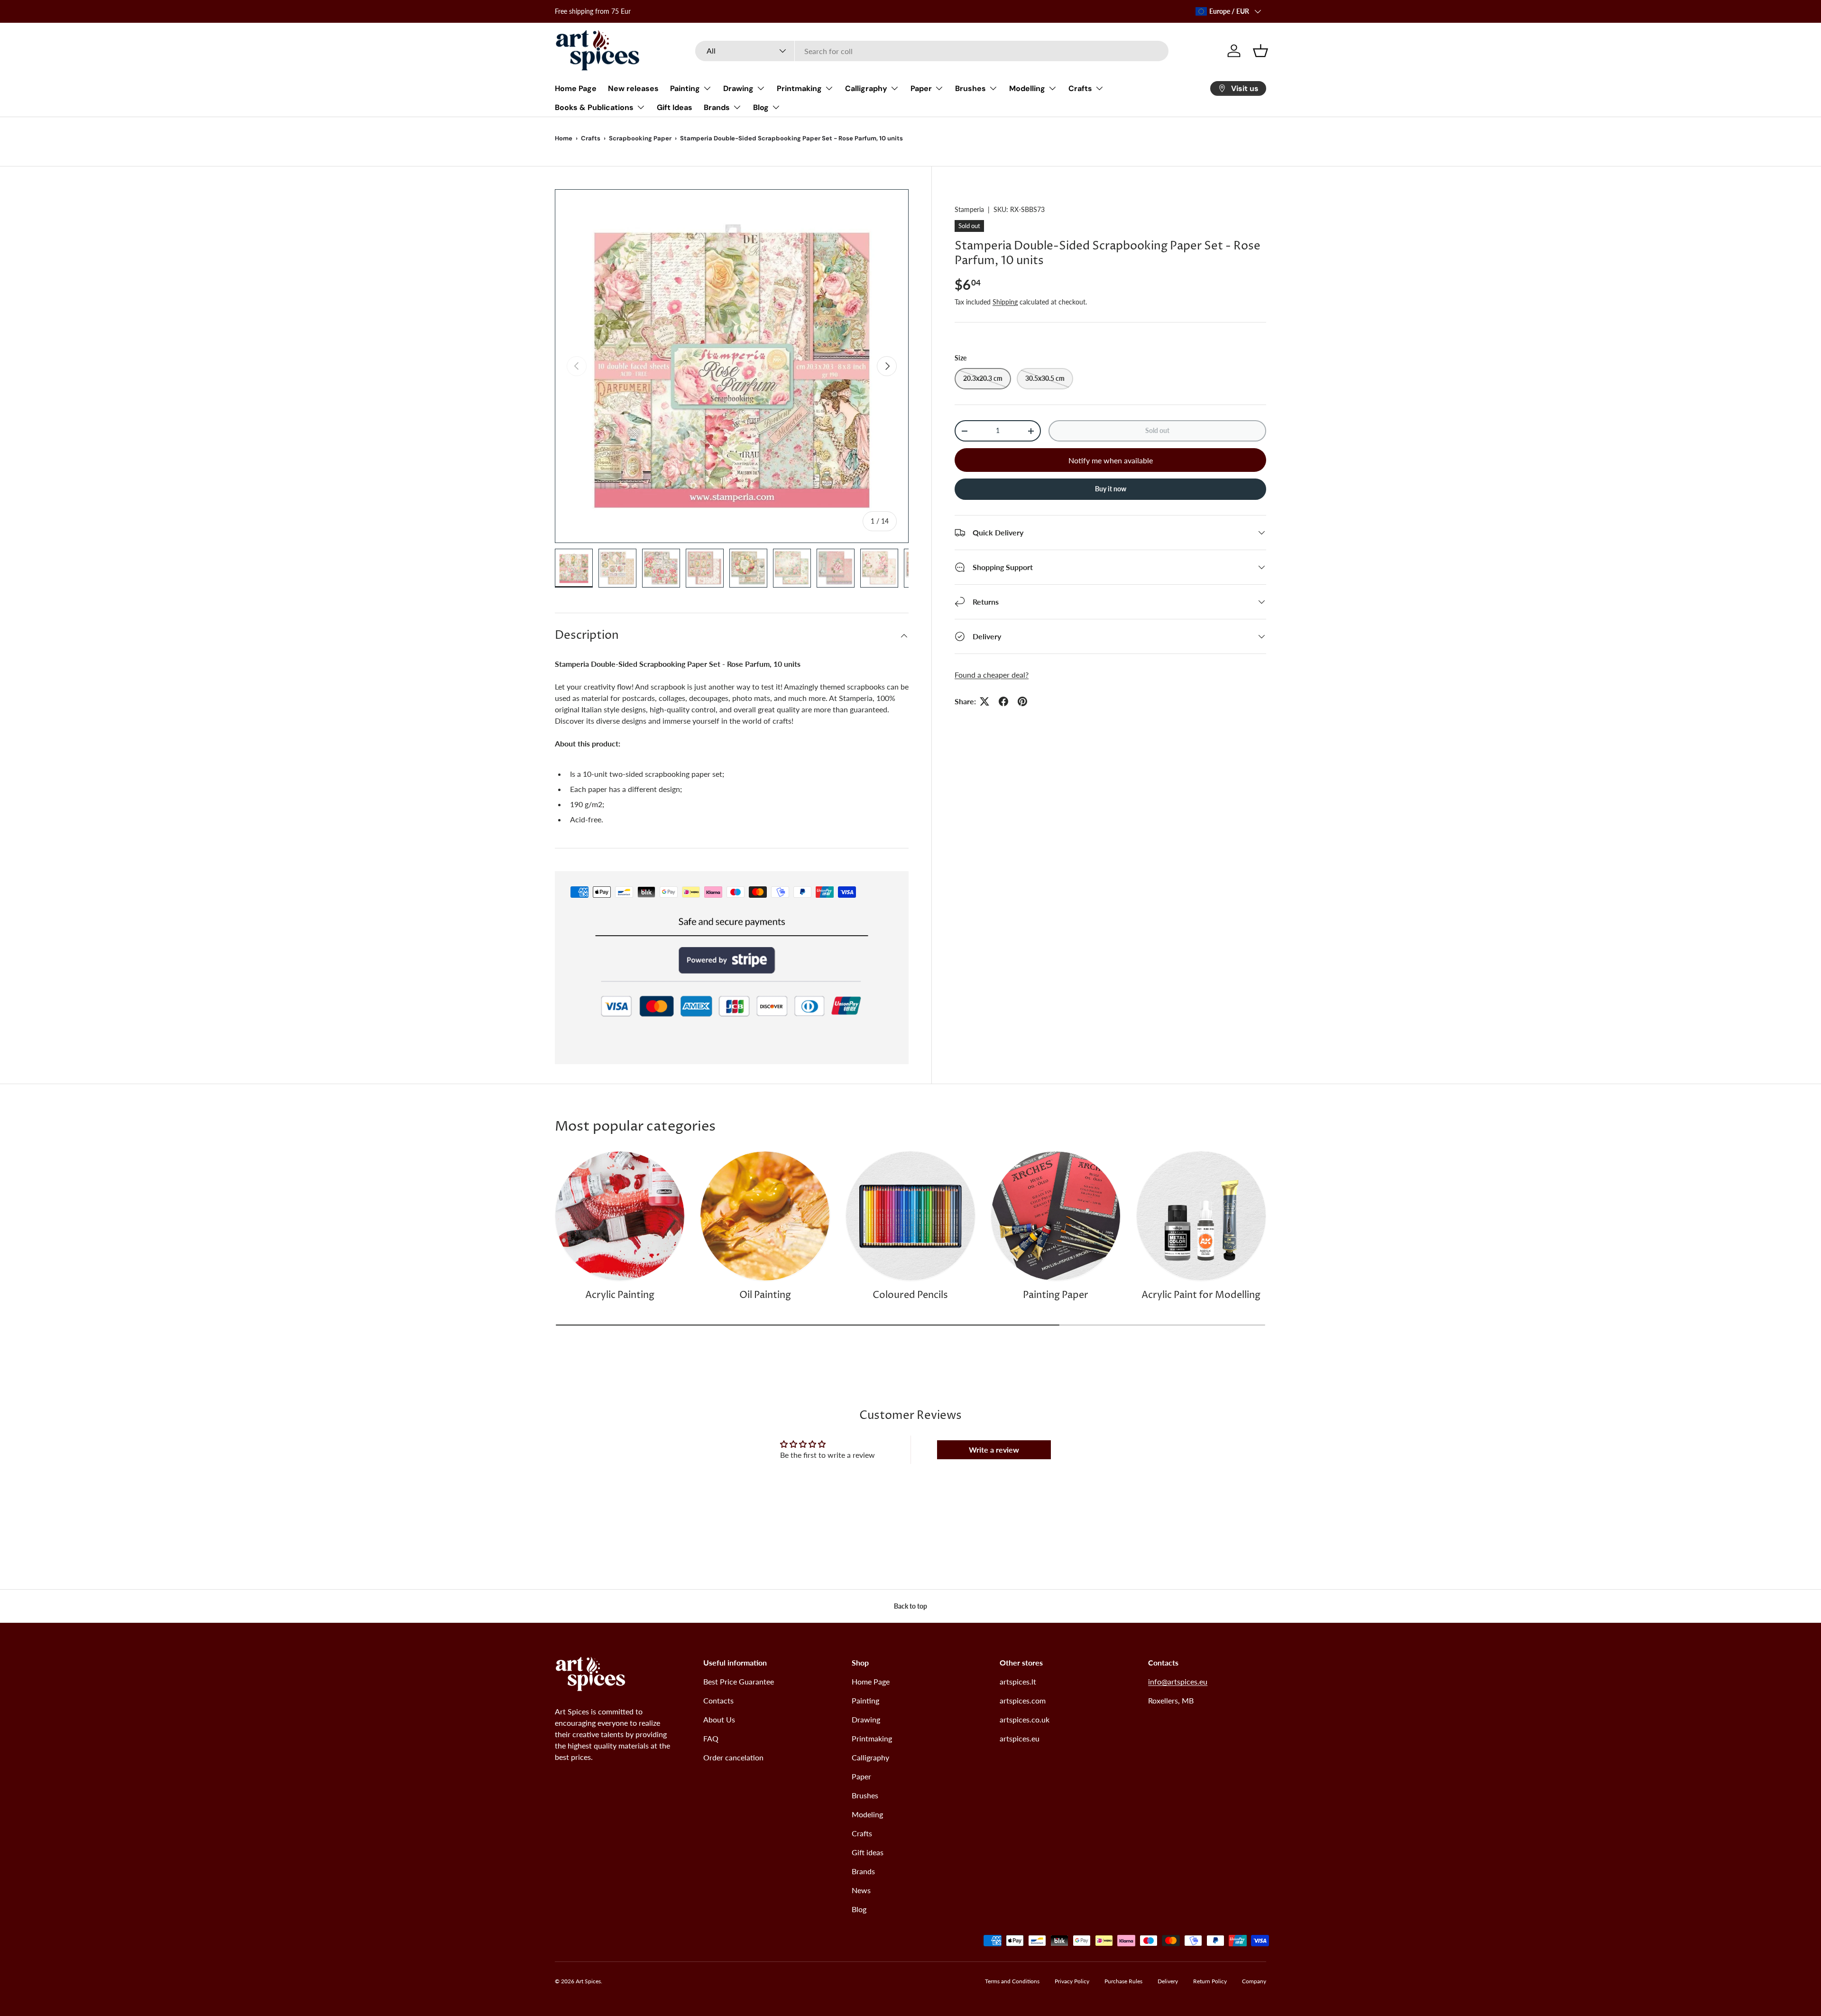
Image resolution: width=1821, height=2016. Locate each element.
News (861, 1890)
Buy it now (1111, 489)
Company (1254, 1981)
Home (564, 138)
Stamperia (969, 209)
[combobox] (932, 51)
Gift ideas (868, 1852)
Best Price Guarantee (739, 1681)
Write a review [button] (994, 1450)
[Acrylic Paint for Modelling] (1201, 1216)
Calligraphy (866, 88)
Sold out (1157, 430)
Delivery (1168, 1981)
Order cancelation (733, 1757)
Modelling (1027, 88)
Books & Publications (594, 107)
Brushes (970, 88)
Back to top (910, 1606)
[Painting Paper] (1056, 1216)
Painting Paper (1056, 1295)
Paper (921, 88)
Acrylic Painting (620, 1295)
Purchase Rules (1123, 1981)
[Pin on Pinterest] (1022, 701)
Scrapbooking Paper (640, 138)
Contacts (718, 1700)
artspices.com (1023, 1700)
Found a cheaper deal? (992, 675)
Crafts (1080, 88)
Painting (685, 88)
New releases (633, 88)
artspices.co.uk (1025, 1719)
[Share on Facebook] (1003, 701)
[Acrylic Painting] (620, 1216)
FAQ (711, 1738)
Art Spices (588, 1981)
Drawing (738, 88)
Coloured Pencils (910, 1295)
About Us (719, 1719)
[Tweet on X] (984, 701)
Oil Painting (765, 1295)
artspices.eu (1020, 1738)
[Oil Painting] (765, 1216)
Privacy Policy (1072, 1981)
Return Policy (1210, 1981)
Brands (717, 107)
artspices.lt (1018, 1681)
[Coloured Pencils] (910, 1216)
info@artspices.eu (1178, 1681)
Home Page (576, 88)
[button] (1260, 51)
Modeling (867, 1814)
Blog (761, 107)
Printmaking (799, 88)
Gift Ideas (675, 107)
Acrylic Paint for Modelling (1201, 1295)
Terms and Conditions (1012, 1981)
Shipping (1005, 302)
